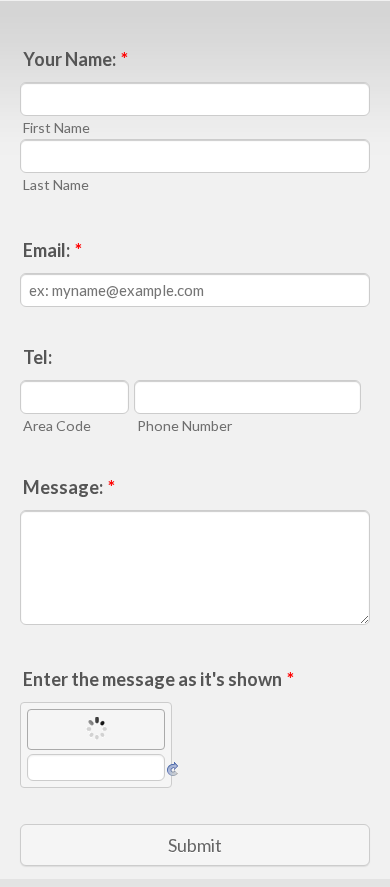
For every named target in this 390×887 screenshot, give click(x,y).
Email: (52, 250)
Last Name (56, 184)
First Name (56, 127)
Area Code (57, 425)
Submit (195, 845)
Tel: (37, 357)
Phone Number (184, 425)
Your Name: (75, 59)
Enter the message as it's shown (158, 679)
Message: (69, 487)
